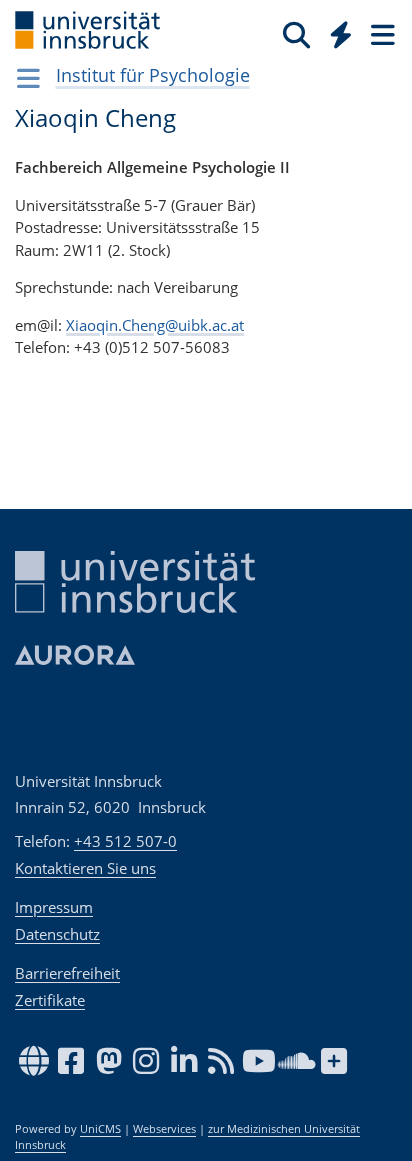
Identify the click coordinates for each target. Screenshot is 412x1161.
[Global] (335, 31)
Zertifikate (50, 1000)
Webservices (164, 1129)
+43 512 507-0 (125, 841)
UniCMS (100, 1129)
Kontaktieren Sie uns (85, 868)
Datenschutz (57, 934)
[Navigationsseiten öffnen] (28, 78)
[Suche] (296, 34)
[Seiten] (381, 34)
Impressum (54, 907)
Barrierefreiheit (67, 973)
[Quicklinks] (341, 34)
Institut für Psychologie (153, 75)
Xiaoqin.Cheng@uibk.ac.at (155, 325)
